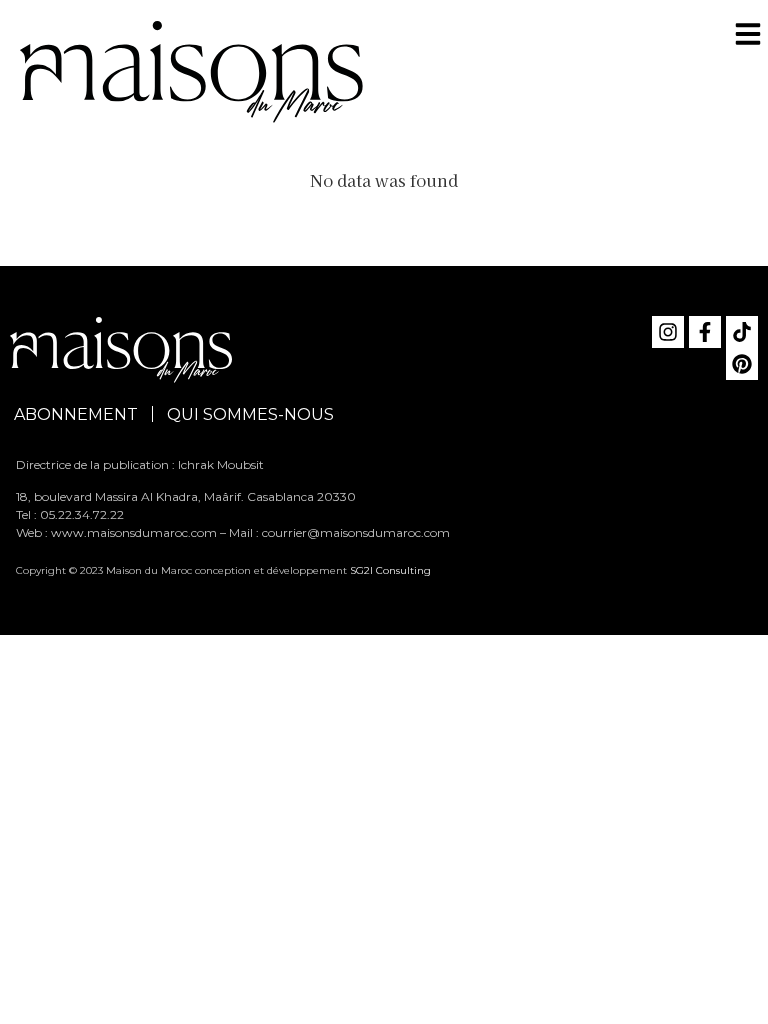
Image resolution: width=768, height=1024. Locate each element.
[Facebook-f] (705, 332)
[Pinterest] (742, 364)
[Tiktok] (742, 332)
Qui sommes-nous (250, 414)
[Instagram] (668, 332)
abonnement (76, 414)
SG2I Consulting (390, 570)
